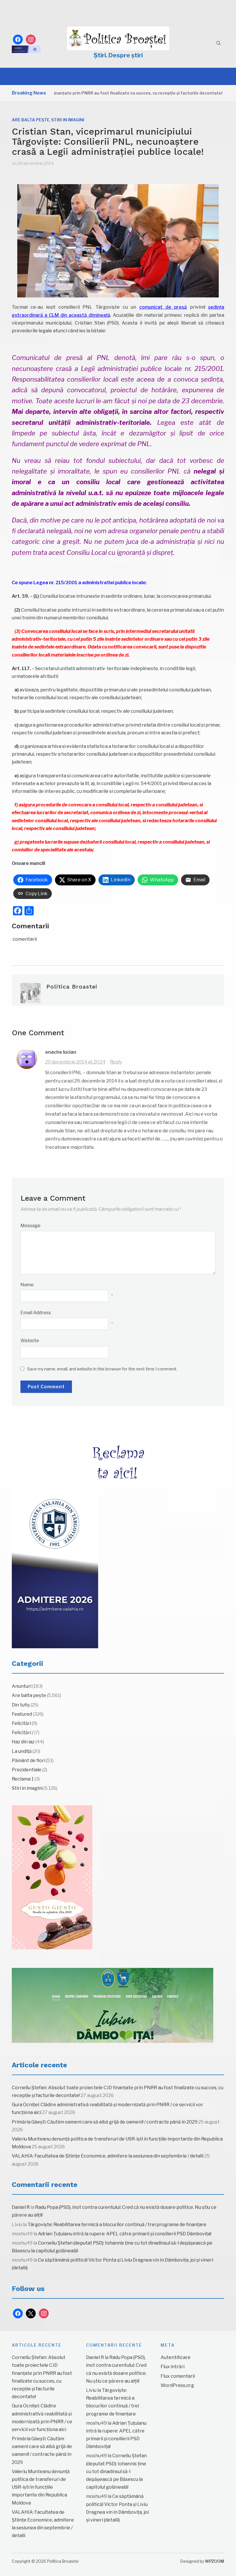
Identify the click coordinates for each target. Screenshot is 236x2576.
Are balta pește (31, 120)
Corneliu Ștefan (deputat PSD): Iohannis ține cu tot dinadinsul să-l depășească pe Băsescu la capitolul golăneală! (116, 2471)
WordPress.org (177, 2385)
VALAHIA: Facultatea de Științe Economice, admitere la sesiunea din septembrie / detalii (108, 2156)
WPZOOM (215, 2561)
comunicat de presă (163, 307)
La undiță (22, 1751)
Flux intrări (173, 2367)
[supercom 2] (113, 2005)
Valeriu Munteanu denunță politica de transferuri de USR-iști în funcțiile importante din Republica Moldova (41, 2487)
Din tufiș (21, 1705)
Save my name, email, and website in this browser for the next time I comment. (102, 1369)
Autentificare (176, 2357)
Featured (22, 1714)
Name (27, 1285)
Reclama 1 (23, 1779)
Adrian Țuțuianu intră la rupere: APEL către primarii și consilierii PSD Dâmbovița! (125, 2234)
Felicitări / (23, 1733)
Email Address (36, 1313)
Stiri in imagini (68, 120)
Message (31, 1226)
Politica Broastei (72, 987)
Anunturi (22, 1686)
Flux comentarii (178, 2376)
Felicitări (21, 1723)
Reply (116, 1062)
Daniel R (21, 2207)
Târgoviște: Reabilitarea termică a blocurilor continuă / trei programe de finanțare (117, 2225)
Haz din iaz (23, 1742)
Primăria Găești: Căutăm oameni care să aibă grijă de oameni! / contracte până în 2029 (105, 2122)
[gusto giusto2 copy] (52, 1877)
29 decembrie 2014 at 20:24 (75, 1062)
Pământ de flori (28, 1761)
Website (30, 1341)
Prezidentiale (27, 1770)
